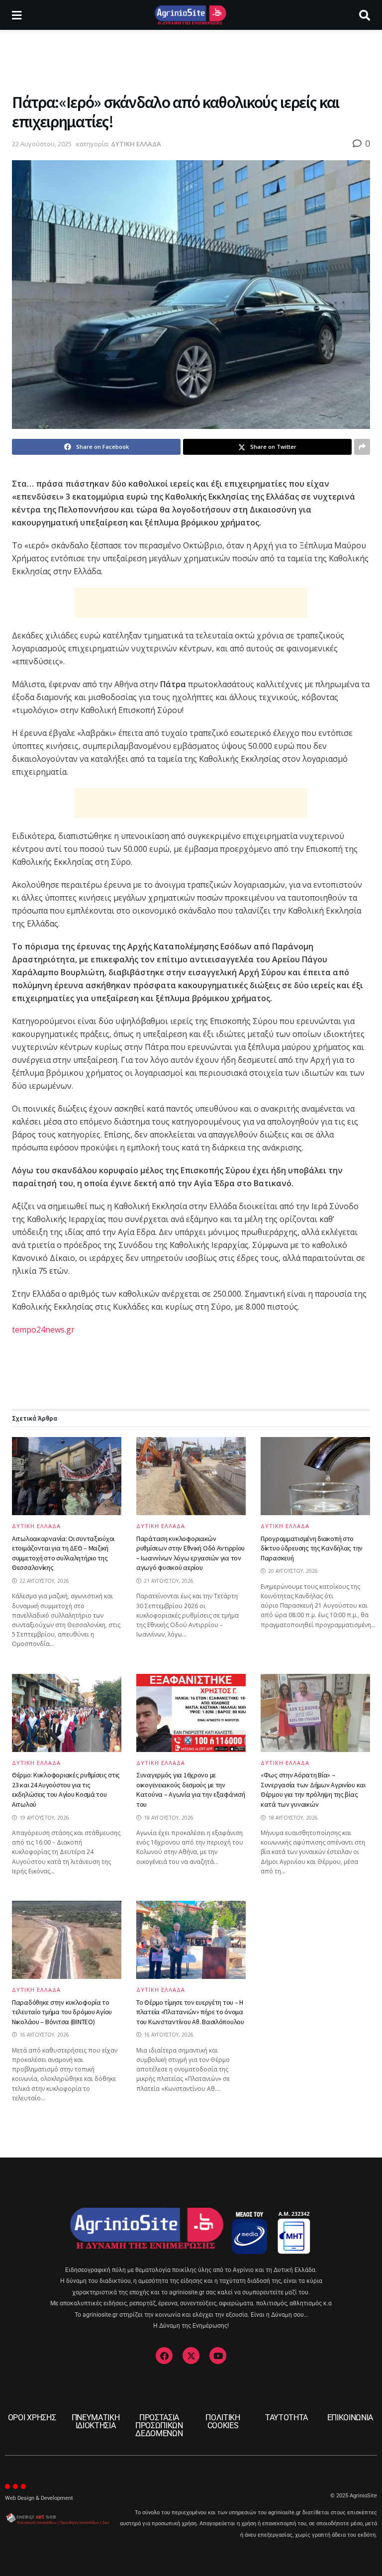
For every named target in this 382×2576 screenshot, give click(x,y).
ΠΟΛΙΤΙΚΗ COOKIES (223, 2421)
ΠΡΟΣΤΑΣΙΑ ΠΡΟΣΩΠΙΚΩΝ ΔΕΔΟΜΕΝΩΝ (159, 2425)
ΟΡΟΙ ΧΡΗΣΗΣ (32, 2418)
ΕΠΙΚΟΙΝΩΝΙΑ (350, 2418)
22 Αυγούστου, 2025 (42, 144)
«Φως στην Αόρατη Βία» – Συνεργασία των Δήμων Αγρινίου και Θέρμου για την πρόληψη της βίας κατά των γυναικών (313, 1790)
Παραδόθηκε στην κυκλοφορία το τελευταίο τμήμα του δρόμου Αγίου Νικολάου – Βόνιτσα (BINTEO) (62, 2012)
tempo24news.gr (43, 1330)
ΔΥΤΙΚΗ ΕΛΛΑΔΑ (136, 144)
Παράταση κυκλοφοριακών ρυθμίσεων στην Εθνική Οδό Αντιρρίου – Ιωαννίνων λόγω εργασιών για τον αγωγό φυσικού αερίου (191, 1553)
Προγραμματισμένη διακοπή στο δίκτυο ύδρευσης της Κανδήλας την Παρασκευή (312, 1548)
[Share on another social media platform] (362, 447)
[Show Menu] (17, 15)
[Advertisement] (191, 60)
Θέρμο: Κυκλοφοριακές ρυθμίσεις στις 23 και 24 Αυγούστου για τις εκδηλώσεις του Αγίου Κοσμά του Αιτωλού (66, 1790)
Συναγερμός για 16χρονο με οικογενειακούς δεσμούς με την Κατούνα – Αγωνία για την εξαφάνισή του (191, 1790)
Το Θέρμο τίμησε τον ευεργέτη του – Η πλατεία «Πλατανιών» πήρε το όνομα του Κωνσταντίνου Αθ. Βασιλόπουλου (190, 2012)
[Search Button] (365, 15)
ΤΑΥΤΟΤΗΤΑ (286, 2418)
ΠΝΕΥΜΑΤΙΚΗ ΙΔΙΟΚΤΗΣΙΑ (96, 2421)
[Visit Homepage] (190, 15)
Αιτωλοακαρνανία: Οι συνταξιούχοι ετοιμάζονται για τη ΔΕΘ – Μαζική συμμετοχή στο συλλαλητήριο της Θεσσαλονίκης (63, 1553)
